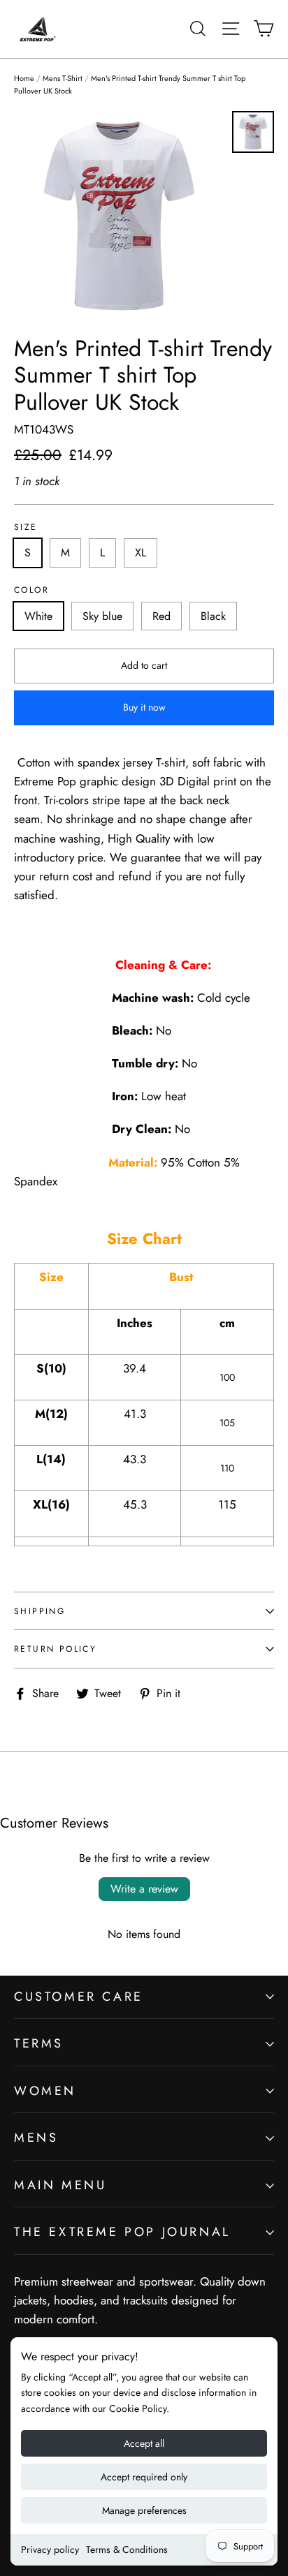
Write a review (144, 1889)
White (38, 616)
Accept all (144, 2443)
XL (141, 553)
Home (24, 78)
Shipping (39, 1611)
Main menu (60, 2185)
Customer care (79, 1997)
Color (31, 590)
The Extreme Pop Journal (122, 2232)
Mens (36, 2138)
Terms (39, 2043)
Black (213, 616)
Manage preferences (144, 2510)
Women (45, 2091)
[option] (119, 216)
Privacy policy (50, 2549)
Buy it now (144, 707)
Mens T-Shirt (63, 78)
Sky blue (102, 616)
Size (26, 527)
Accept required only (144, 2477)
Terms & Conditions (127, 2549)
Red (161, 616)
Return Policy (55, 1649)
